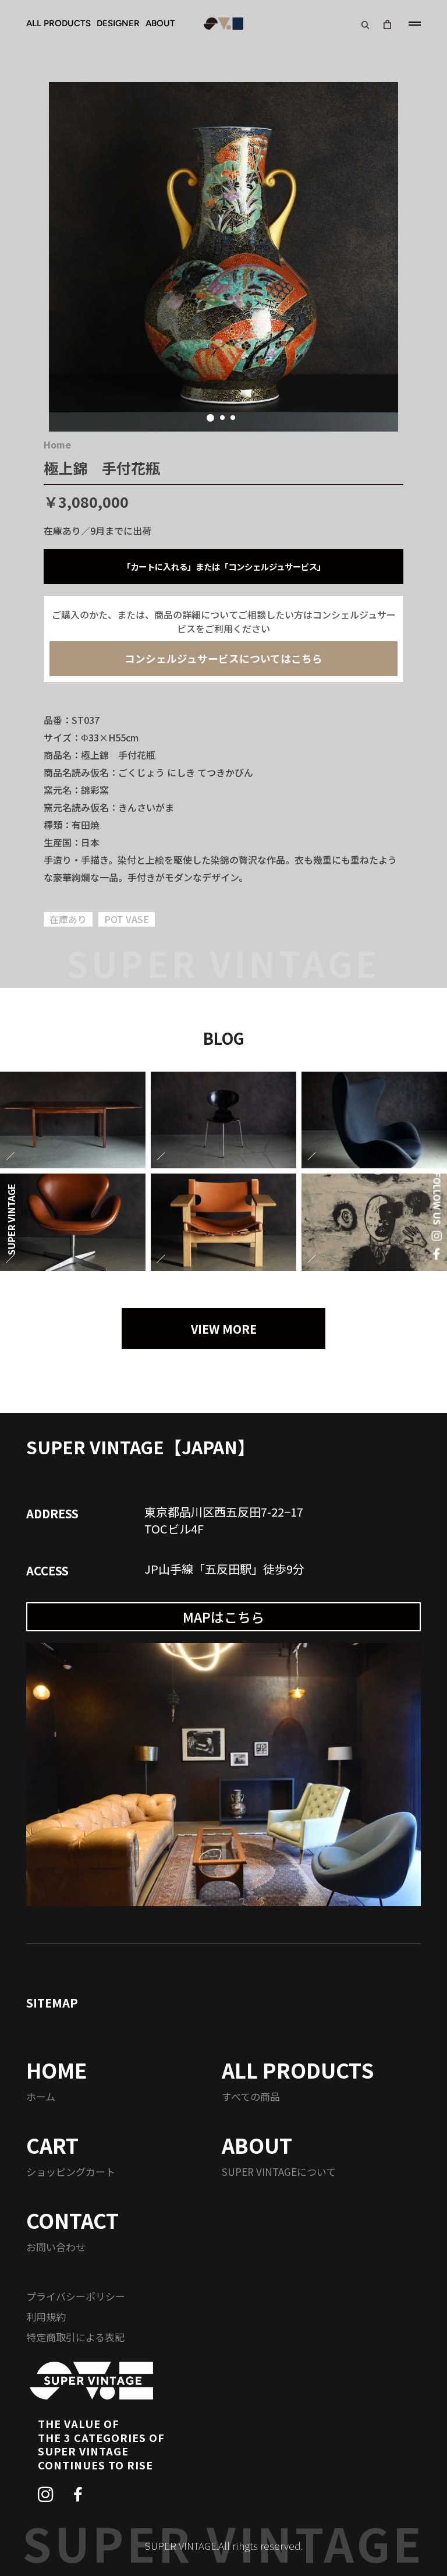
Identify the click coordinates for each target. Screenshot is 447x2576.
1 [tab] (210, 418)
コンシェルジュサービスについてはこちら (223, 658)
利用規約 (46, 2317)
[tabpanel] (223, 257)
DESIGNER (118, 23)
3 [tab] (233, 418)
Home (57, 444)
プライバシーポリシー (76, 2296)
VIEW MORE (224, 1329)
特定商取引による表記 (75, 2337)
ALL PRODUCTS (58, 23)
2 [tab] (222, 418)
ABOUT (160, 23)
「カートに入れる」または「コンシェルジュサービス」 (224, 566)
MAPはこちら (223, 1617)
